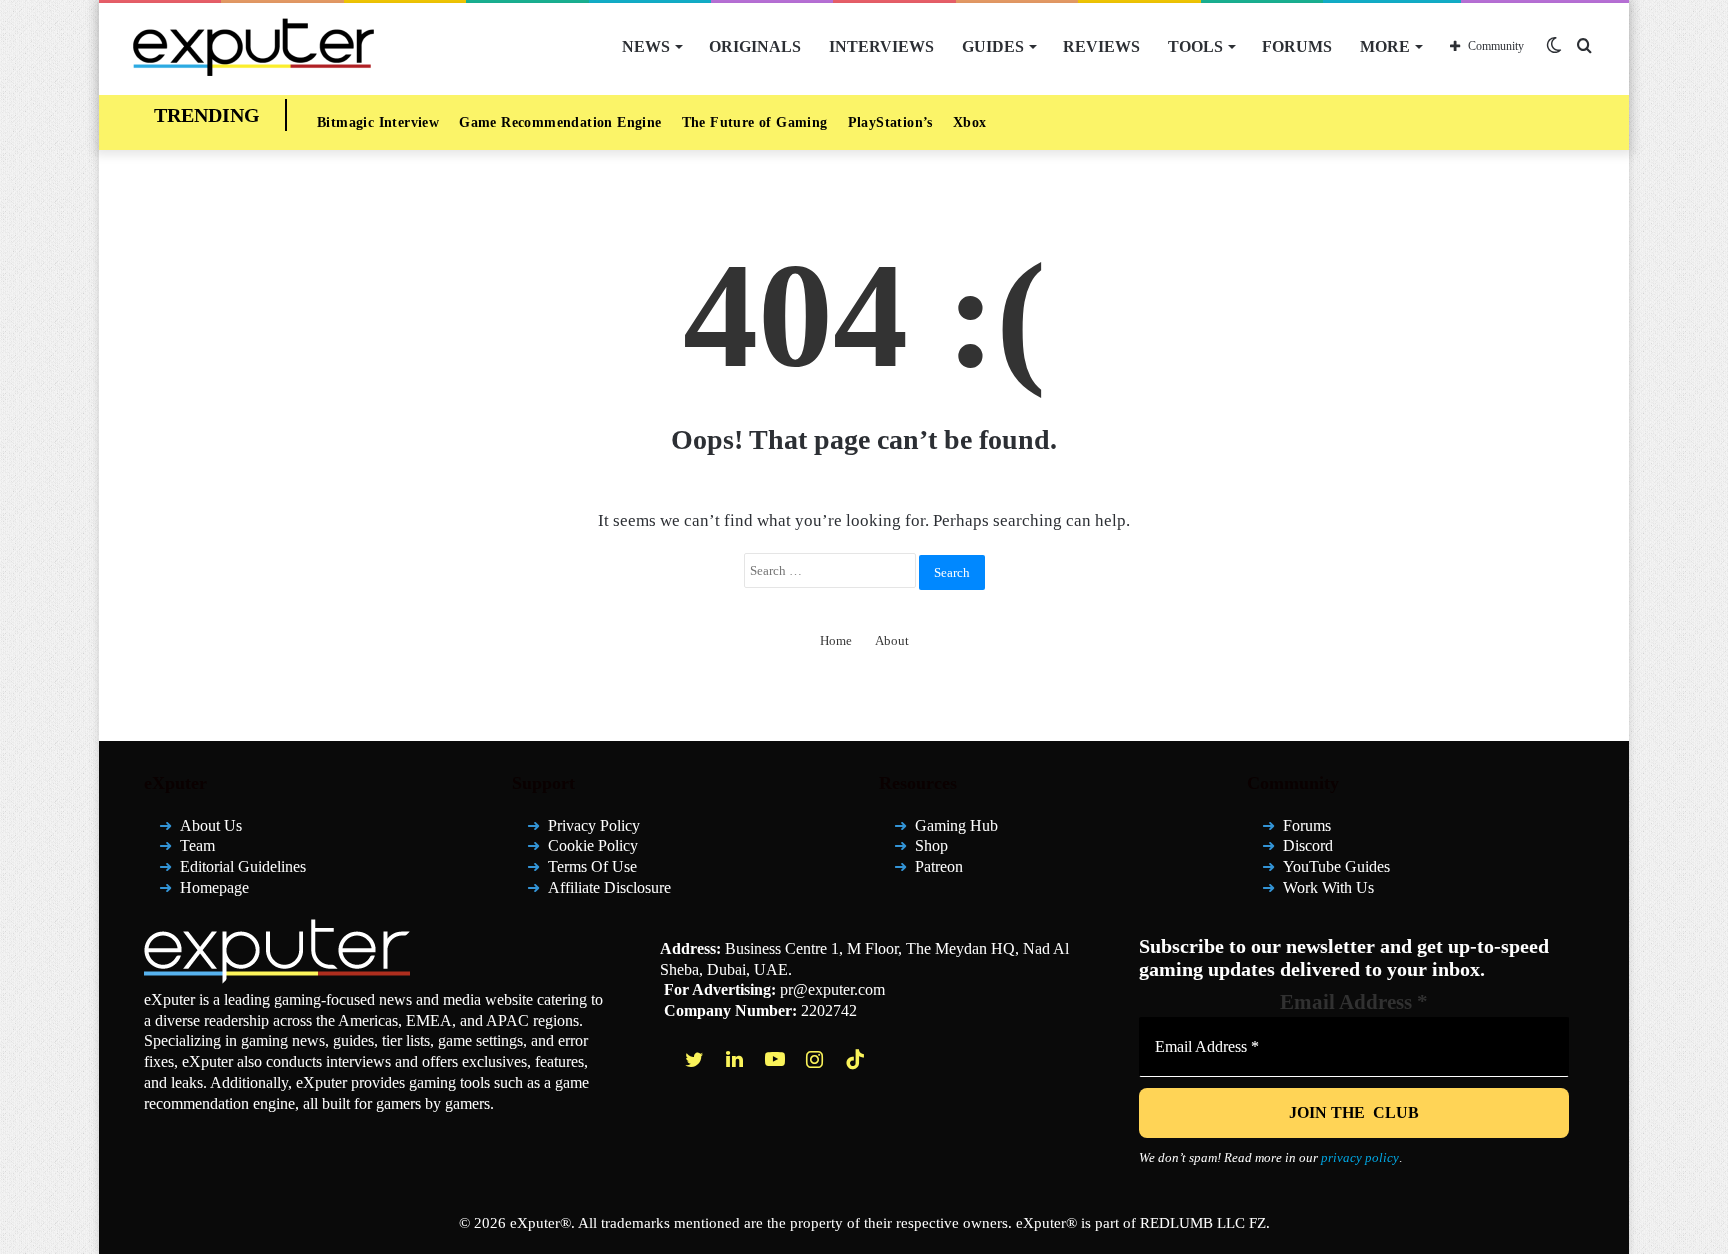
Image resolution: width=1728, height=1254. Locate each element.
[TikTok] (857, 1059)
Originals (755, 46)
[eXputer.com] (253, 46)
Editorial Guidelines (243, 866)
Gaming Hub (956, 825)
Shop (931, 845)
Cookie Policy (593, 845)
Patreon (939, 866)
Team (197, 845)
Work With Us (1328, 887)
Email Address (1354, 1002)
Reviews (1101, 46)
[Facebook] (657, 1059)
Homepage (214, 887)
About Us (211, 825)
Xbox (970, 122)
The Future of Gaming (755, 122)
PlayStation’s (890, 122)
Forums (1297, 46)
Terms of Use (592, 866)
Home (836, 640)
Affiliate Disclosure (609, 887)
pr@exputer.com (832, 989)
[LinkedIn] (737, 1059)
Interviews (881, 46)
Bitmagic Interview (378, 122)
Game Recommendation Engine (560, 122)
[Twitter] (697, 1059)
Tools (1195, 46)
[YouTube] (777, 1059)
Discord (1308, 845)
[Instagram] (817, 1059)
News (646, 46)
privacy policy (1360, 1157)
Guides (993, 46)
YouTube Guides (1336, 866)
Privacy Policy (594, 825)
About (892, 640)
